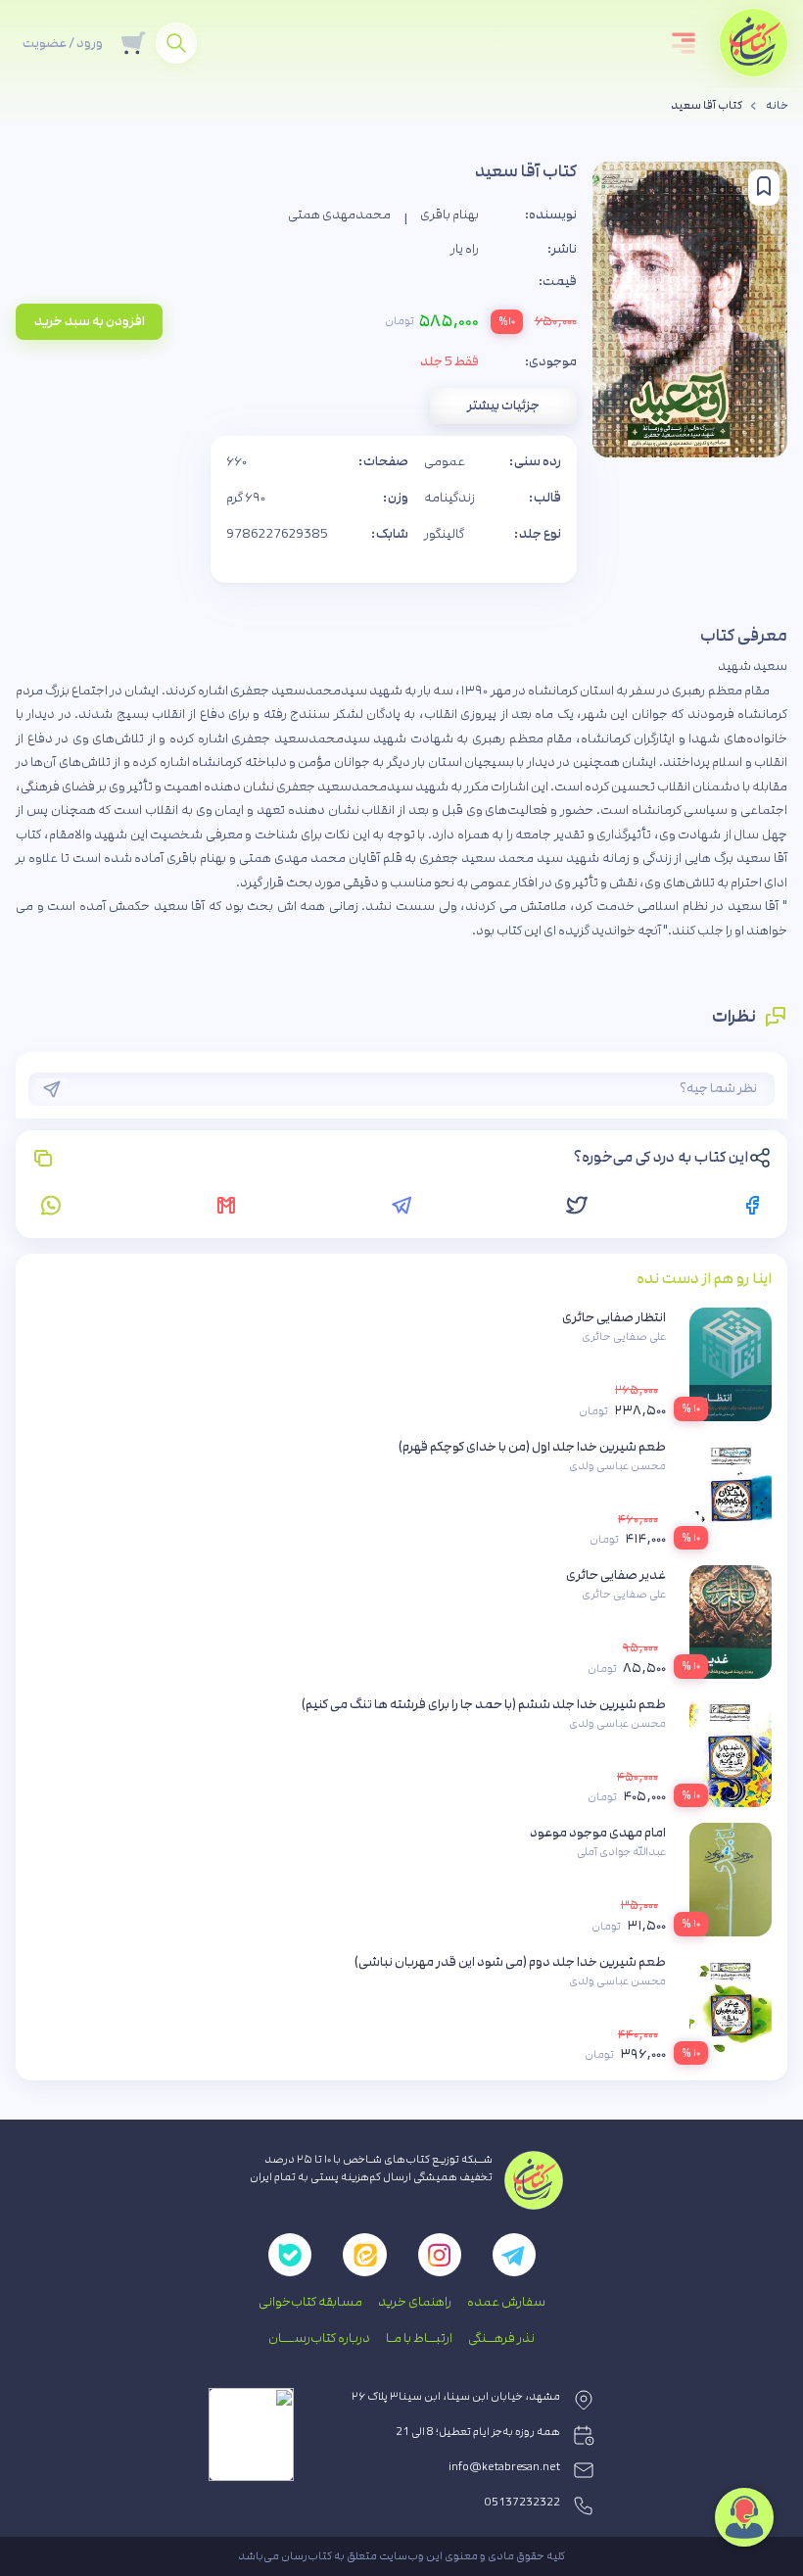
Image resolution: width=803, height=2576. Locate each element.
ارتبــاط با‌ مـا (419, 2338)
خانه (777, 106)
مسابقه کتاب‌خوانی (310, 2302)
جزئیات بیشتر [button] (503, 405)
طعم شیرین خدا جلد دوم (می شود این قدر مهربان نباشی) (510, 1962)
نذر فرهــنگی (501, 2338)
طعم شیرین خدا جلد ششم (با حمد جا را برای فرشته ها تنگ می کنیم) (484, 1704)
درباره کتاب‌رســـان (319, 2338)
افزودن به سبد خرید (90, 321)
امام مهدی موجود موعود (598, 1833)
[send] (52, 1089)
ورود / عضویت (63, 43)
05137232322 (522, 2503)
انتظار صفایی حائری (614, 1317)
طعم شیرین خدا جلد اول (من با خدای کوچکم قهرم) (532, 1447)
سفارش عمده (506, 2302)
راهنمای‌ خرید (415, 2302)
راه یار (465, 249)
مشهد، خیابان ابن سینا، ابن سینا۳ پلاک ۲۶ (456, 2397)
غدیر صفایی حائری (616, 1575)
